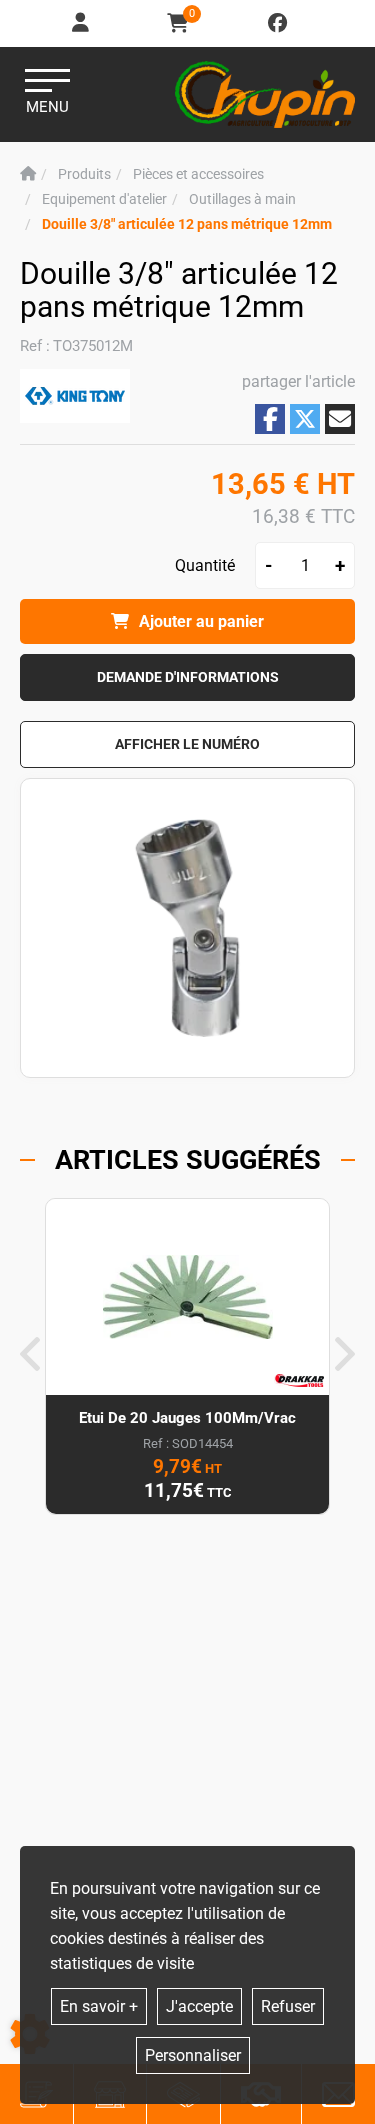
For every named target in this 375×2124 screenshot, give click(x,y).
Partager (270, 418)
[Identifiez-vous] (82, 23)
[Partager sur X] (305, 419)
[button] (187, 224)
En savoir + (99, 2006)
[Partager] (340, 419)
